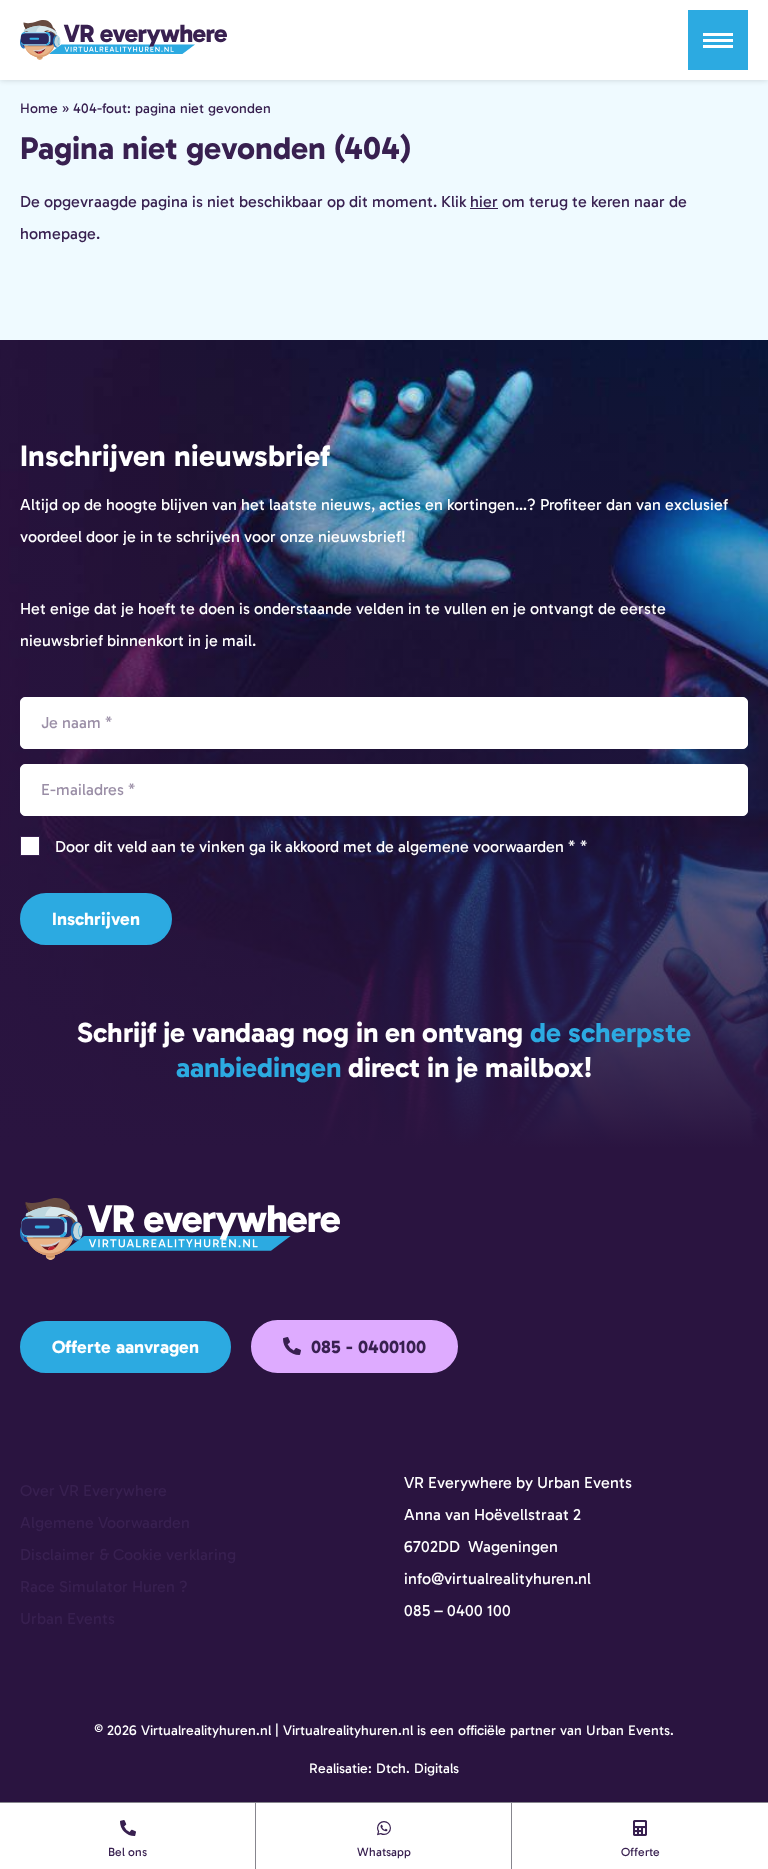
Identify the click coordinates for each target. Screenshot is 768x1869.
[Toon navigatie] (718, 40)
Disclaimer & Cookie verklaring (128, 1554)
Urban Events (67, 1618)
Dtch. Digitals (417, 1768)
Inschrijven (96, 919)
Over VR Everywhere (93, 1490)
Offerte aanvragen (125, 1347)
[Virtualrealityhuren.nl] (123, 40)
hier (484, 201)
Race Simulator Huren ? (104, 1586)
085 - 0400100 (366, 1347)
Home (39, 108)
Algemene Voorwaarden (105, 1522)
